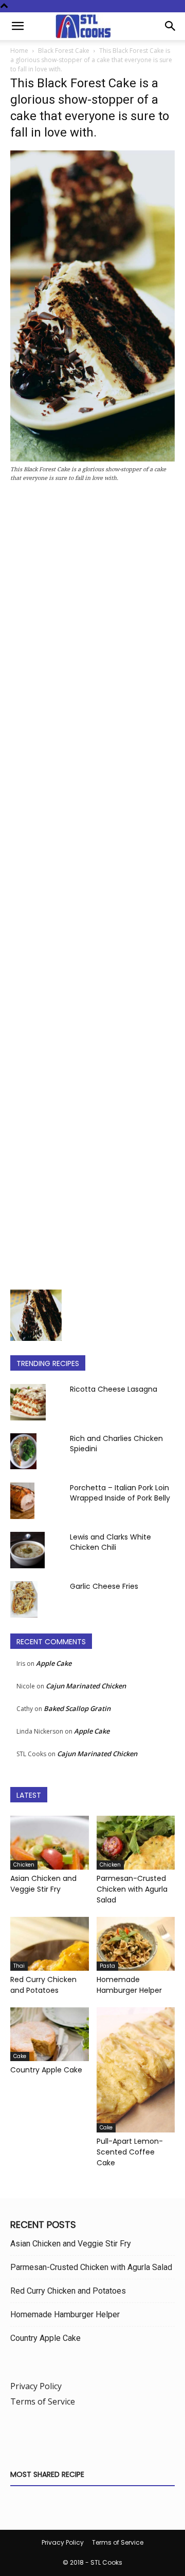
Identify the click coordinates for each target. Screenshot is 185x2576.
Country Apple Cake (46, 2070)
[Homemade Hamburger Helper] (136, 1944)
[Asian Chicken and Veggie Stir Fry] (50, 1843)
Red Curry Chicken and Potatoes (43, 1985)
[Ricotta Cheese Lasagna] (28, 1402)
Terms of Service (43, 2401)
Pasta (107, 1966)
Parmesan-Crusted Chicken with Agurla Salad (132, 1889)
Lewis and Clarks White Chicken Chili (110, 1542)
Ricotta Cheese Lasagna (114, 1389)
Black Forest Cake (64, 51)
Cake (20, 2056)
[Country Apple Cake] (50, 2034)
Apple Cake (54, 1663)
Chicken (24, 1865)
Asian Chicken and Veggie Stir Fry (43, 1884)
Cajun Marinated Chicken (86, 1686)
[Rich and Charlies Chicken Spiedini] (23, 1451)
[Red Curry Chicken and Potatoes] (50, 1944)
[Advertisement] (92, 889)
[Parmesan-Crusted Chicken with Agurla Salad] (136, 1843)
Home (19, 51)
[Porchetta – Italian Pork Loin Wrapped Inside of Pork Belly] (22, 1501)
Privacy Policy (36, 2386)
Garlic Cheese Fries (104, 1586)
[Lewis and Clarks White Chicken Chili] (27, 1550)
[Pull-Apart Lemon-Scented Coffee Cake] (136, 2070)
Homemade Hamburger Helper (129, 1985)
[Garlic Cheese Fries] (24, 1599)
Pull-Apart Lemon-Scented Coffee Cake (130, 2152)
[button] (17, 26)
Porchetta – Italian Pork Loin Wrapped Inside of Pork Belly (120, 1493)
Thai (19, 1966)
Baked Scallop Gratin (77, 1708)
